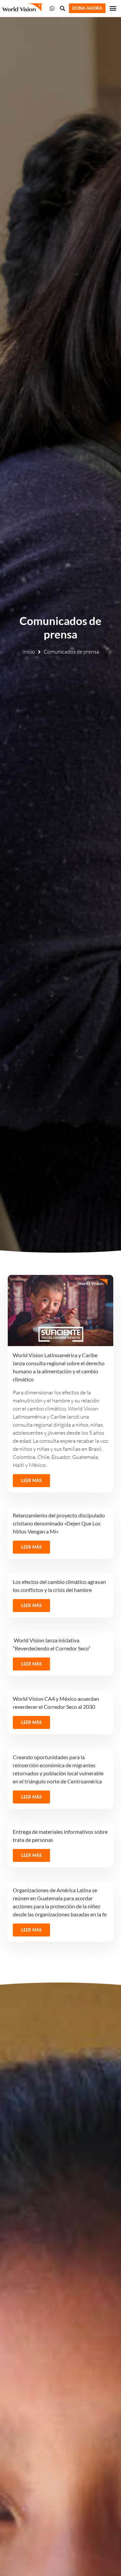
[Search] (63, 8)
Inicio (29, 652)
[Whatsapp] (52, 8)
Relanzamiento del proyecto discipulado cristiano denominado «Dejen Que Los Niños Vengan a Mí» (59, 1523)
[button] (113, 8)
